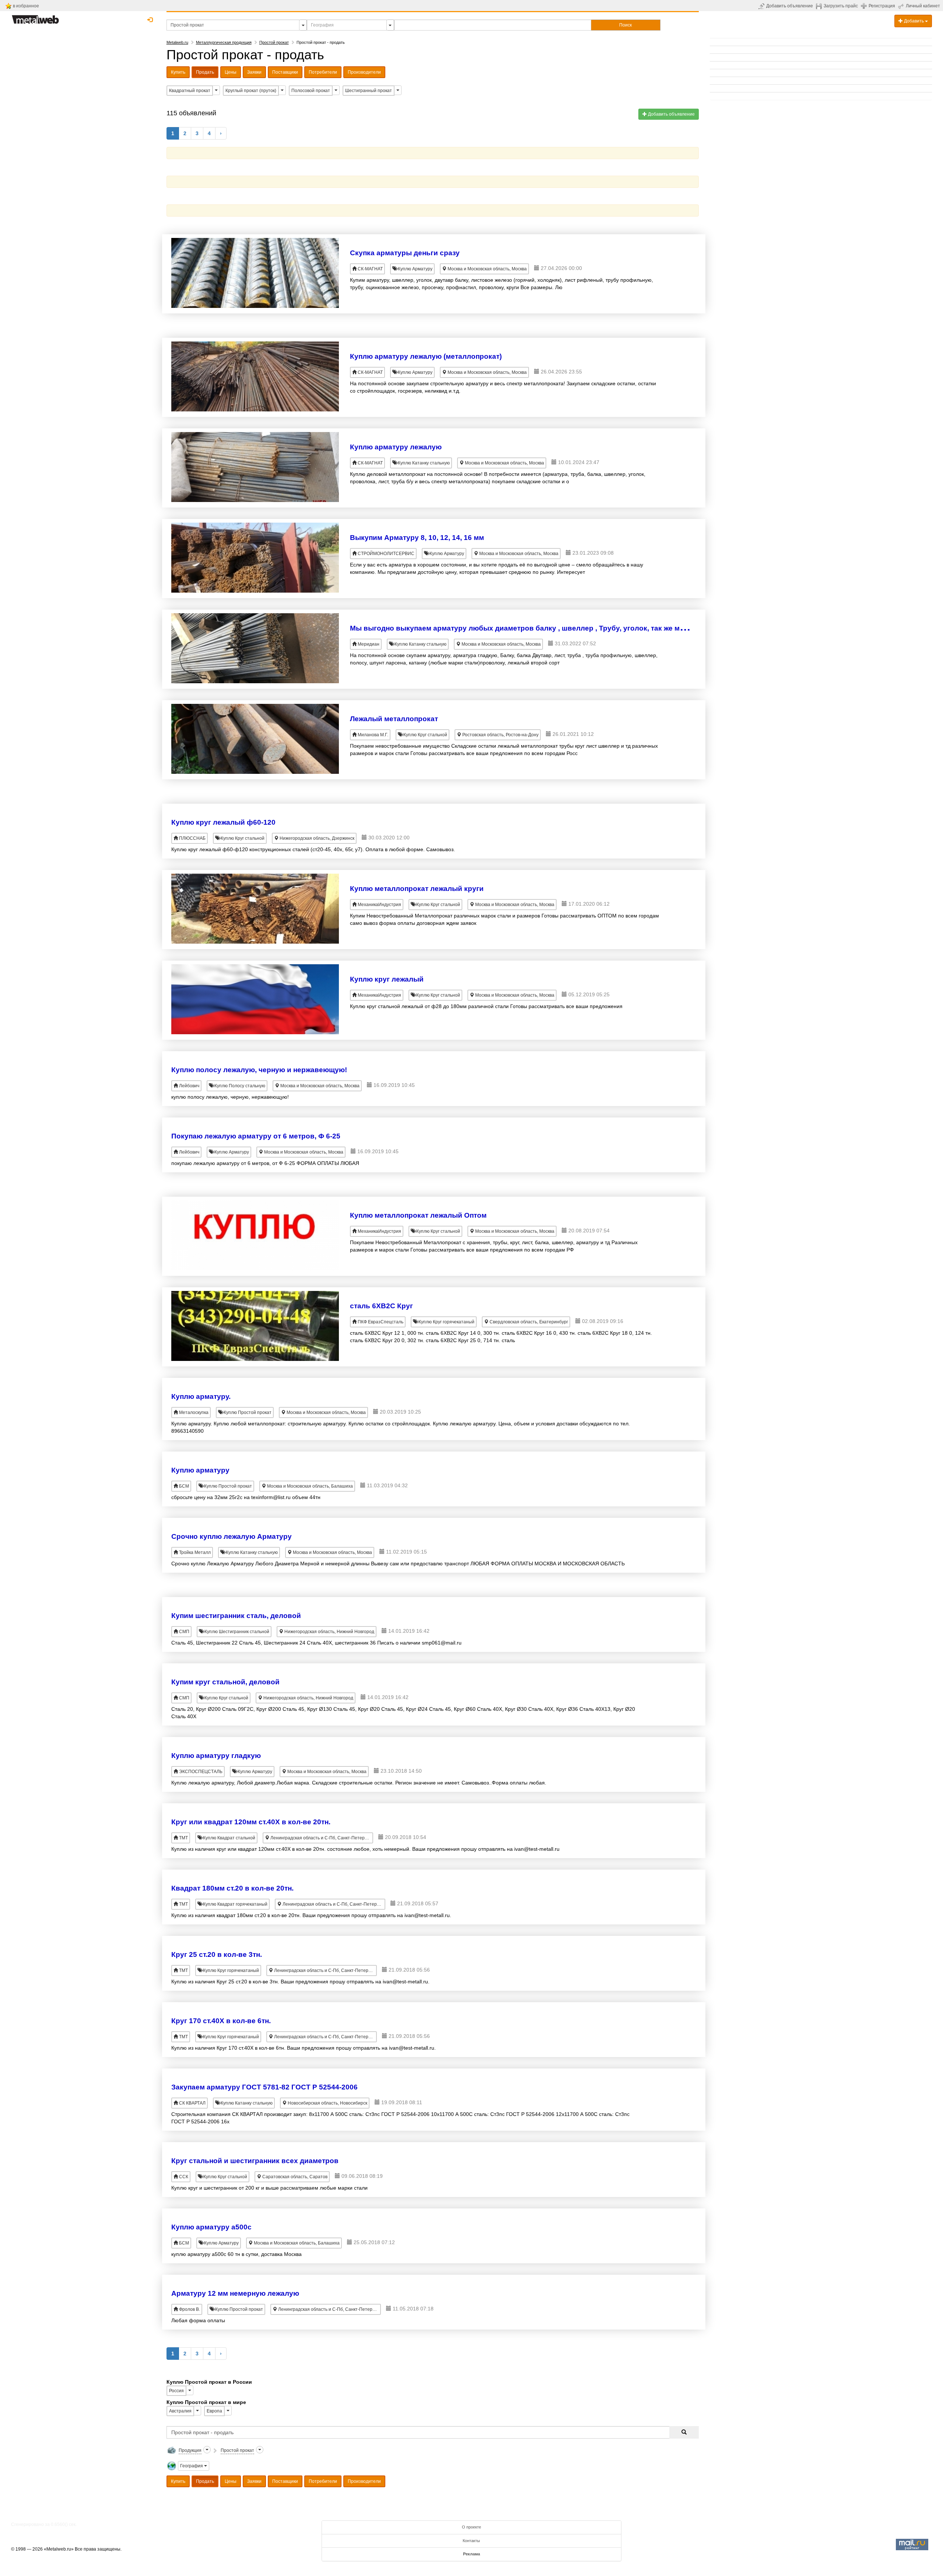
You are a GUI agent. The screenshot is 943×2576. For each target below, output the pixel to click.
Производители (364, 72)
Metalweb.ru (177, 42)
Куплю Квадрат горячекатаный (235, 1904)
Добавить (914, 21)
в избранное (26, 6)
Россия (176, 2391)
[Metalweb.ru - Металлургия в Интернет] (35, 17)
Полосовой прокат (311, 91)
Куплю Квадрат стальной (229, 1838)
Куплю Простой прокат (247, 1412)
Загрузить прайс (841, 6)
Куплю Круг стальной (425, 735)
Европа (214, 2411)
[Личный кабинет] (902, 6)
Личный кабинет (923, 6)
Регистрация (882, 6)
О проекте (471, 2527)
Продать (205, 72)
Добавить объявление (790, 6)
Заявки (254, 72)
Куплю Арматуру (415, 269)
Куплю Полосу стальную (239, 1086)
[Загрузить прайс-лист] (820, 6)
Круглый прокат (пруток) (251, 91)
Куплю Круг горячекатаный (446, 1322)
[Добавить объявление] (762, 6)
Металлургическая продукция (224, 42)
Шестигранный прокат (369, 91)
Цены (231, 72)
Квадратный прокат (190, 91)
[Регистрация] (865, 6)
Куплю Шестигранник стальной (236, 1632)
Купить (178, 72)
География (192, 2466)
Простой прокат (274, 42)
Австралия (180, 2411)
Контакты (471, 2541)
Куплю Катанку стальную (423, 463)
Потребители (323, 72)
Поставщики (285, 72)
